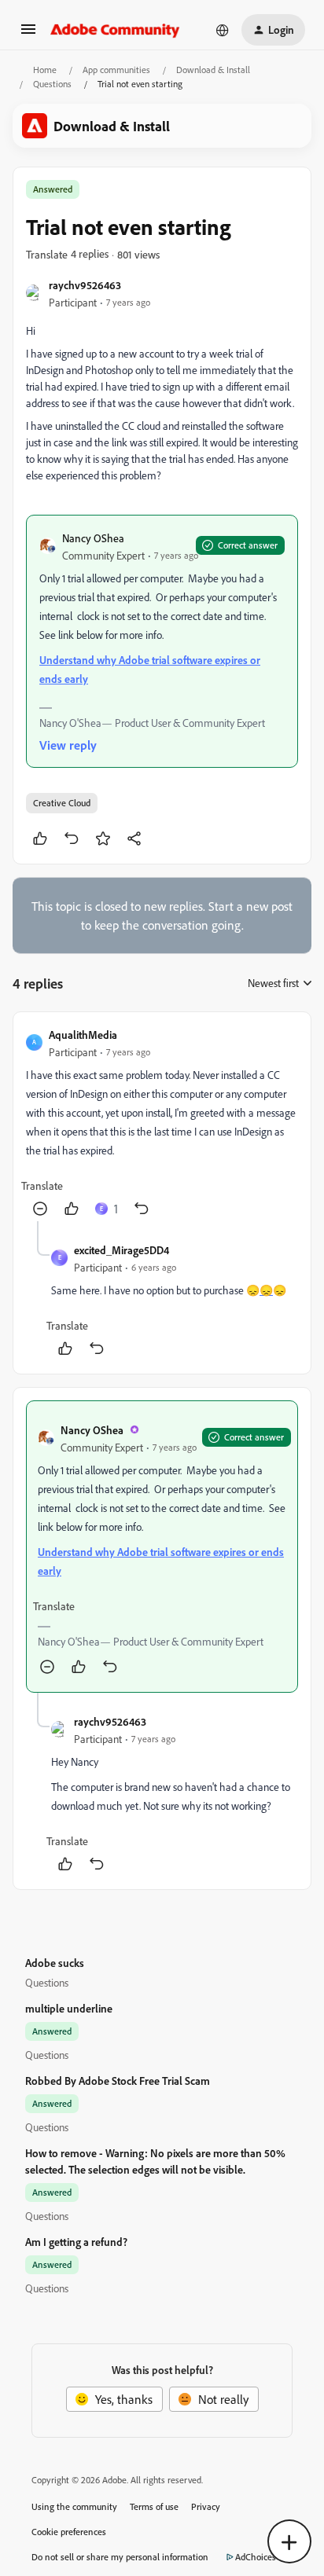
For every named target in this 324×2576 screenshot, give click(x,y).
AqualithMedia (83, 1035)
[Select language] (223, 30)
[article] (162, 1123)
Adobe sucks (55, 1963)
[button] (28, 34)
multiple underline (69, 2008)
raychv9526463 (85, 285)
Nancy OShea (93, 538)
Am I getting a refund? (76, 2242)
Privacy (206, 2506)
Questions (52, 84)
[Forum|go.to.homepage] (115, 30)
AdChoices (256, 2557)
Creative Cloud (62, 803)
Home (45, 70)
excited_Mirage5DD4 (121, 1250)
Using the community (74, 2506)
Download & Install (213, 70)
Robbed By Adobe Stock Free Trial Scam (118, 2081)
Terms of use (154, 2506)
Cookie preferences (69, 2532)
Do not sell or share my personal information (120, 2557)
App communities (116, 70)
